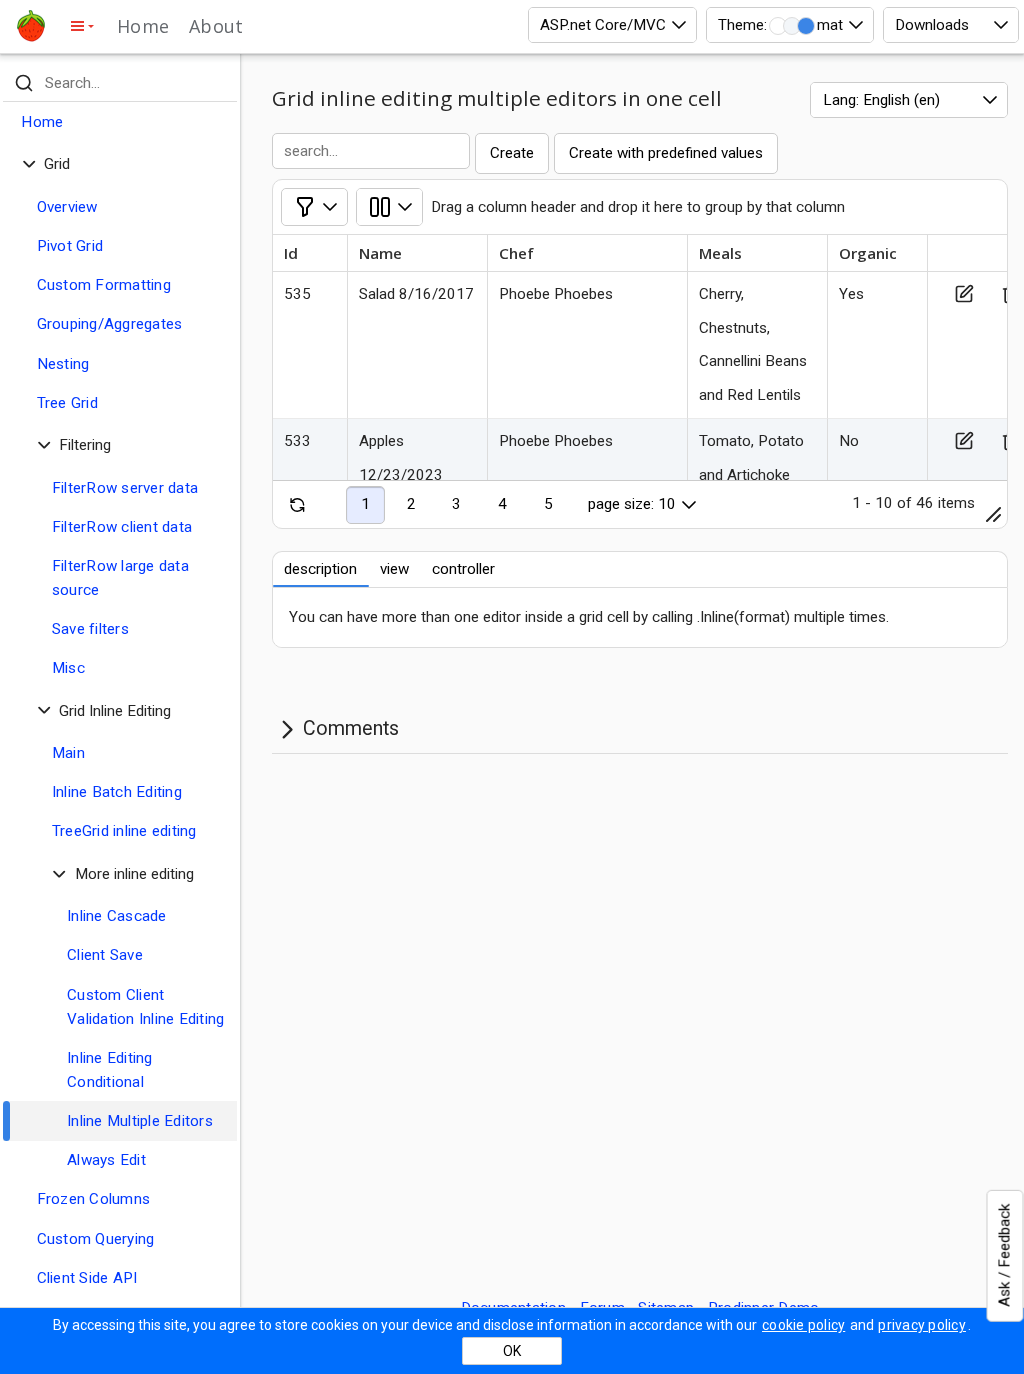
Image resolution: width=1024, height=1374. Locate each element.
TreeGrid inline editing (124, 831)
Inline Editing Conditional (110, 1070)
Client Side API (87, 1278)
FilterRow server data (125, 488)
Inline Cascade (117, 916)
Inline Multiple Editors (140, 1121)
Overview (67, 207)
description (320, 569)
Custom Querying (96, 1239)
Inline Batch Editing (117, 792)
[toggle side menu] (81, 26)
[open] (389, 207)
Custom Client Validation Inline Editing (145, 1007)
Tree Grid (67, 403)
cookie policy (803, 1325)
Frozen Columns (94, 1199)
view (394, 569)
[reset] (298, 505)
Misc (68, 668)
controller (463, 569)
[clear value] (219, 83)
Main (68, 753)
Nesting (63, 364)
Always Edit (106, 1160)
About (216, 26)
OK (512, 1351)
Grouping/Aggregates (110, 324)
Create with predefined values (666, 153)
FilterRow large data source (120, 578)
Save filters (90, 629)
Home (143, 26)
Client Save (105, 955)
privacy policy (922, 1325)
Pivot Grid (70, 246)
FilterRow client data (122, 527)
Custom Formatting (104, 285)
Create (512, 153)
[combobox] (612, 25)
